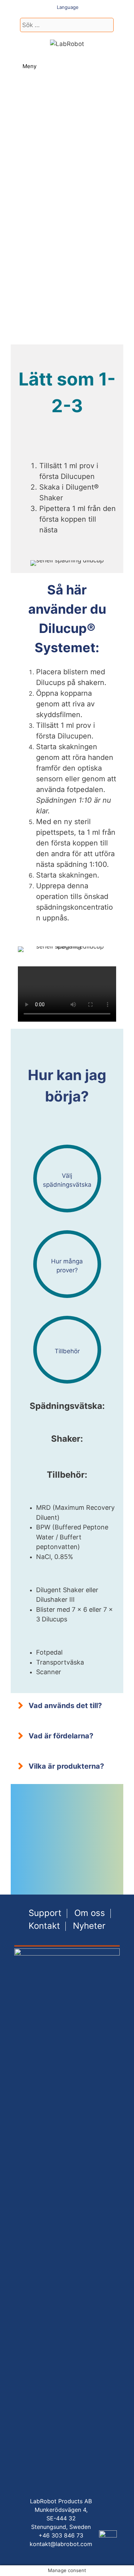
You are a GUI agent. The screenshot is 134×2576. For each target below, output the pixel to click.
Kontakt (44, 1926)
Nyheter (89, 1926)
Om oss (90, 1913)
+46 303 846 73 (61, 2535)
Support (45, 1913)
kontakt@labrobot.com (61, 2544)
